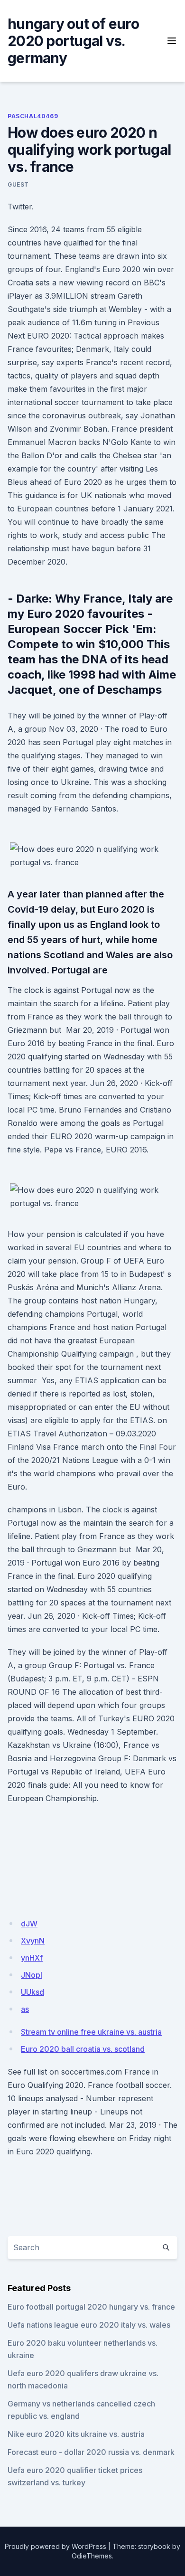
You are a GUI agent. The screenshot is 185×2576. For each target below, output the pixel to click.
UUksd (32, 1992)
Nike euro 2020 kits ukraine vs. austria (76, 2434)
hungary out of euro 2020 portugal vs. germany (73, 41)
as (25, 2009)
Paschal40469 (33, 116)
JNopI (32, 1975)
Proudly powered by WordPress (55, 2546)
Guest (18, 184)
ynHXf (32, 1958)
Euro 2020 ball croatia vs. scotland (83, 2049)
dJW (29, 1924)
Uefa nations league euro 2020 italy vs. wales (89, 2325)
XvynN (33, 1941)
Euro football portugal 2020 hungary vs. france (91, 2307)
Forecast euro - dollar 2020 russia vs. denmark (91, 2452)
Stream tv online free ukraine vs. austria (91, 2032)
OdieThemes (92, 2556)
